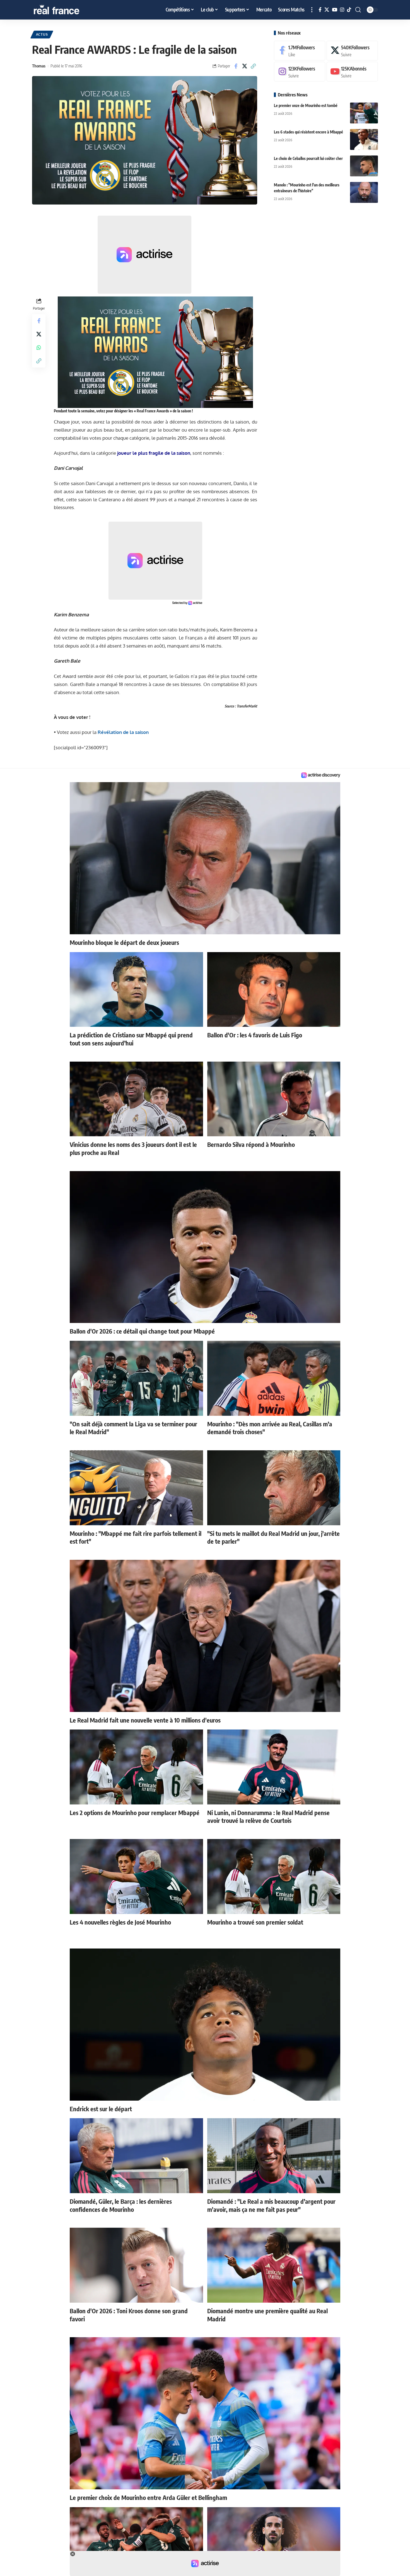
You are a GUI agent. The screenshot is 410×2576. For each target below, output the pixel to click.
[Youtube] (352, 72)
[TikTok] (349, 10)
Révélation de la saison (123, 732)
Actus (42, 34)
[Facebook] (320, 10)
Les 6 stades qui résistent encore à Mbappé (308, 132)
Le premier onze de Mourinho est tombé (306, 105)
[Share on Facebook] (236, 66)
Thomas (39, 66)
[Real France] (68, 10)
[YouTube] (335, 10)
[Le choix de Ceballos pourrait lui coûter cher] (364, 166)
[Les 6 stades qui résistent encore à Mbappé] (364, 139)
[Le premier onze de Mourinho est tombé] (364, 113)
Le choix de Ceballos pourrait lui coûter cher (308, 158)
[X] (327, 10)
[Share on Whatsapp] (39, 347)
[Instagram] (342, 10)
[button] (312, 10)
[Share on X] (245, 66)
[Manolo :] (364, 192)
